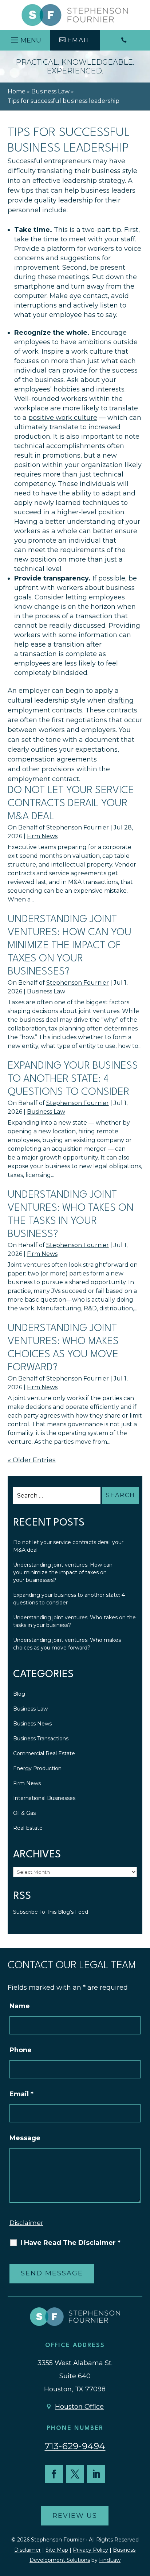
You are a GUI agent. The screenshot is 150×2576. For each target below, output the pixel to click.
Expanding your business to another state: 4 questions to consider (73, 1079)
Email (21, 2094)
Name (20, 2006)
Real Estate (28, 1828)
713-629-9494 (75, 2446)
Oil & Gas (24, 1813)
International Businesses (44, 1798)
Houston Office (79, 2407)
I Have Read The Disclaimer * (70, 2243)
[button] (25, 38)
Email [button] (79, 40)
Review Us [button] (75, 2516)
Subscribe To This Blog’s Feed (51, 1912)
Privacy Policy (90, 2550)
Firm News (42, 836)
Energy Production (37, 1768)
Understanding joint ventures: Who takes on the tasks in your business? (74, 1621)
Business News (32, 1724)
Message (25, 2138)
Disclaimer (26, 2223)
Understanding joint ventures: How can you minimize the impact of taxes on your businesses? (70, 946)
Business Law (46, 991)
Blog (19, 1694)
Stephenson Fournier (78, 827)
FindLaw (110, 2560)
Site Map (57, 2550)
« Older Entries (32, 1460)
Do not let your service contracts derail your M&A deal (71, 804)
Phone (21, 2050)
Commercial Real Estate (44, 1753)
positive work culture (63, 418)
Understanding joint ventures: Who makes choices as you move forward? (67, 1644)
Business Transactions (41, 1739)
